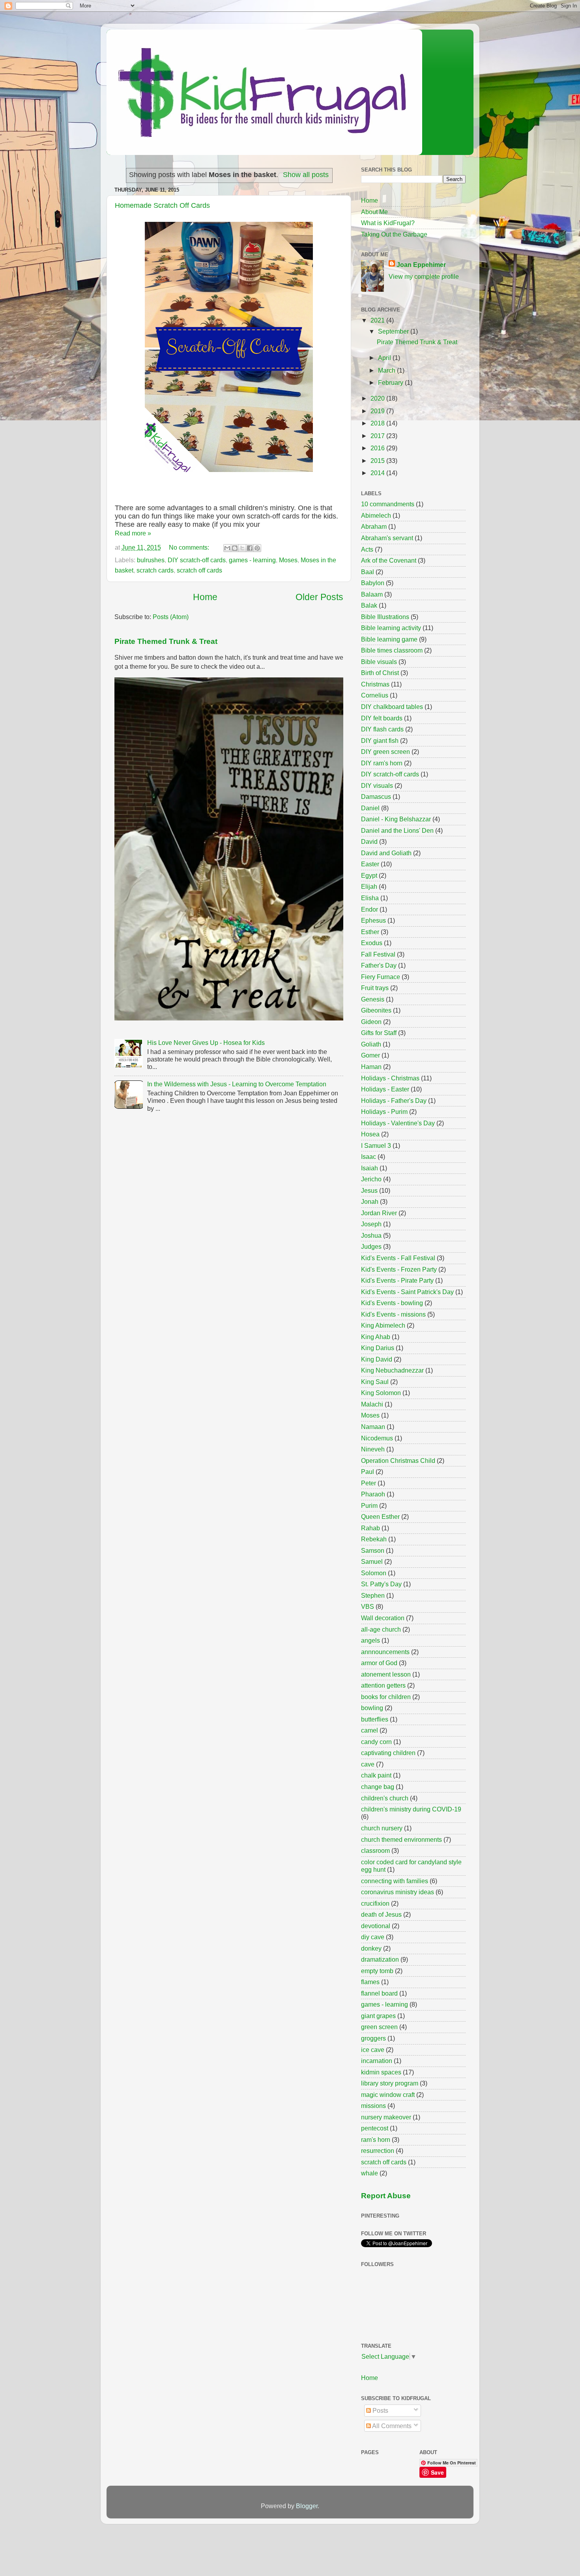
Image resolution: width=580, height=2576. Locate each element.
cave (368, 1764)
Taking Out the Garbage (394, 234)
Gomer (370, 1055)
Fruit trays (375, 988)
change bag (378, 1787)
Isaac (369, 1156)
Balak (369, 605)
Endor (370, 909)
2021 (378, 320)
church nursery (382, 1828)
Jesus (369, 1190)
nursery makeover (386, 2117)
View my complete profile (424, 276)
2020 (378, 398)
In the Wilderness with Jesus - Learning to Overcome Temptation (237, 1084)
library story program (390, 2083)
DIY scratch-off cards (197, 560)
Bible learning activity (391, 628)
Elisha (370, 898)
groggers (373, 2038)
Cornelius (375, 695)
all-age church (381, 1629)
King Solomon (381, 1393)
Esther (370, 932)
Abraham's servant (387, 538)
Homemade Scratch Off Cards (162, 205)
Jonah (370, 1201)
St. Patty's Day (381, 1584)
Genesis (373, 999)
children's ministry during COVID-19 (411, 1809)
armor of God (379, 1663)
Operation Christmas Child (398, 1461)
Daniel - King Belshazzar (396, 819)
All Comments (391, 2426)
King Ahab (376, 1337)
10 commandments (388, 504)
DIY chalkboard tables (392, 707)
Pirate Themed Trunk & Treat (166, 641)
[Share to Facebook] (250, 548)
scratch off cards (199, 570)
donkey (371, 1948)
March (387, 370)
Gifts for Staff (379, 1033)
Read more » (133, 533)
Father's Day (379, 965)
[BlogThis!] (235, 548)
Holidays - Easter (385, 1089)
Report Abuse (386, 2196)
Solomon (374, 1573)
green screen (379, 2027)
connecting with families (395, 1881)
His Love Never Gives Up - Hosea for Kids (206, 1043)
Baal (368, 572)
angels (370, 1640)
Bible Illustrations (385, 617)
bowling (372, 1708)
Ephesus (373, 920)
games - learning (252, 560)
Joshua (371, 1235)
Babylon (373, 583)
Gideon (371, 1022)
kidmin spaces (381, 2072)
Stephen (373, 1595)
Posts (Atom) (171, 617)
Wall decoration (383, 1618)
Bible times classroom (392, 650)
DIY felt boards (382, 718)
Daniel (370, 808)
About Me (374, 212)
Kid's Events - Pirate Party (397, 1280)
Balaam (372, 594)
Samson (373, 1550)
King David (377, 1359)
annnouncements (385, 1652)
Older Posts (319, 597)
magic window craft (388, 2095)
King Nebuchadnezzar (392, 1370)
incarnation (377, 2061)
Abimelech (376, 515)
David (369, 841)
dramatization (380, 1959)
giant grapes (378, 2016)
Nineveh (373, 1449)
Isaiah (370, 1168)
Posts (380, 2410)
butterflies (375, 1719)
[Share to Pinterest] (257, 548)
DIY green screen (385, 752)
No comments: (190, 547)
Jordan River (379, 1213)
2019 (378, 411)
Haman (371, 1067)
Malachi (372, 1404)
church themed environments (401, 1839)
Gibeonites (376, 1010)
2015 (378, 461)
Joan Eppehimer (421, 265)
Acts (367, 549)
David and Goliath (386, 853)
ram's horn (376, 2140)
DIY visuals (377, 785)
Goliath (371, 1044)
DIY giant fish (380, 741)
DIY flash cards (382, 729)
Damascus (376, 796)
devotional (376, 1926)
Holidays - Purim (384, 1112)
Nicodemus (377, 1438)
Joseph (371, 1224)
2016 (378, 448)
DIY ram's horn (382, 763)
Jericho (371, 1179)
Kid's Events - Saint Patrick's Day (407, 1292)
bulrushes (151, 560)
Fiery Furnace (381, 977)
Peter (369, 1483)
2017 (378, 436)
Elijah (369, 886)
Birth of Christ (380, 673)
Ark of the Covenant (389, 560)
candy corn (376, 1742)
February (391, 382)
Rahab (370, 1528)
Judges (371, 1246)
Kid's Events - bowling (392, 1303)
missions (373, 2106)
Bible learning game (389, 639)
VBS (368, 1606)
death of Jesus (381, 1914)
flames (370, 1982)
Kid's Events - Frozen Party (399, 1269)
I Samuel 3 (376, 1145)
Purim (369, 1505)
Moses (288, 560)
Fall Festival (378, 954)
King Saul (375, 1382)
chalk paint (376, 1775)
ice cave (373, 2050)
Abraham (374, 526)
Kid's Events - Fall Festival (398, 1258)
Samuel (372, 1561)
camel (370, 1730)
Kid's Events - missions (393, 1314)
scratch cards (155, 570)
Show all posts (306, 175)
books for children (386, 1697)
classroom (375, 1850)
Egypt (369, 875)
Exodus (372, 943)
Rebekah (374, 1539)
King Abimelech (383, 1325)
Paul (368, 1472)
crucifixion (375, 1903)
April (385, 358)
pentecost (375, 2128)
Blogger (307, 2506)
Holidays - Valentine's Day (398, 1123)
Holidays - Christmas (390, 1078)
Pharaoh (373, 1494)
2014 (378, 473)
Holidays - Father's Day (394, 1101)
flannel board (379, 1993)
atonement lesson (386, 1674)
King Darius (378, 1348)
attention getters (383, 1685)
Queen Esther (380, 1517)
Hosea (370, 1134)
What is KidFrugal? (388, 223)
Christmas (375, 684)
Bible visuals (379, 662)
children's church (385, 1798)
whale (370, 2173)
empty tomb (377, 1971)
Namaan (373, 1427)
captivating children (388, 1753)
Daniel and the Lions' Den (397, 830)
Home (205, 597)
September (394, 331)
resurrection (378, 2151)
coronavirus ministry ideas (398, 1892)
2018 (378, 423)
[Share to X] (242, 548)
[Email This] (227, 548)
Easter (370, 864)
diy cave (373, 1937)
